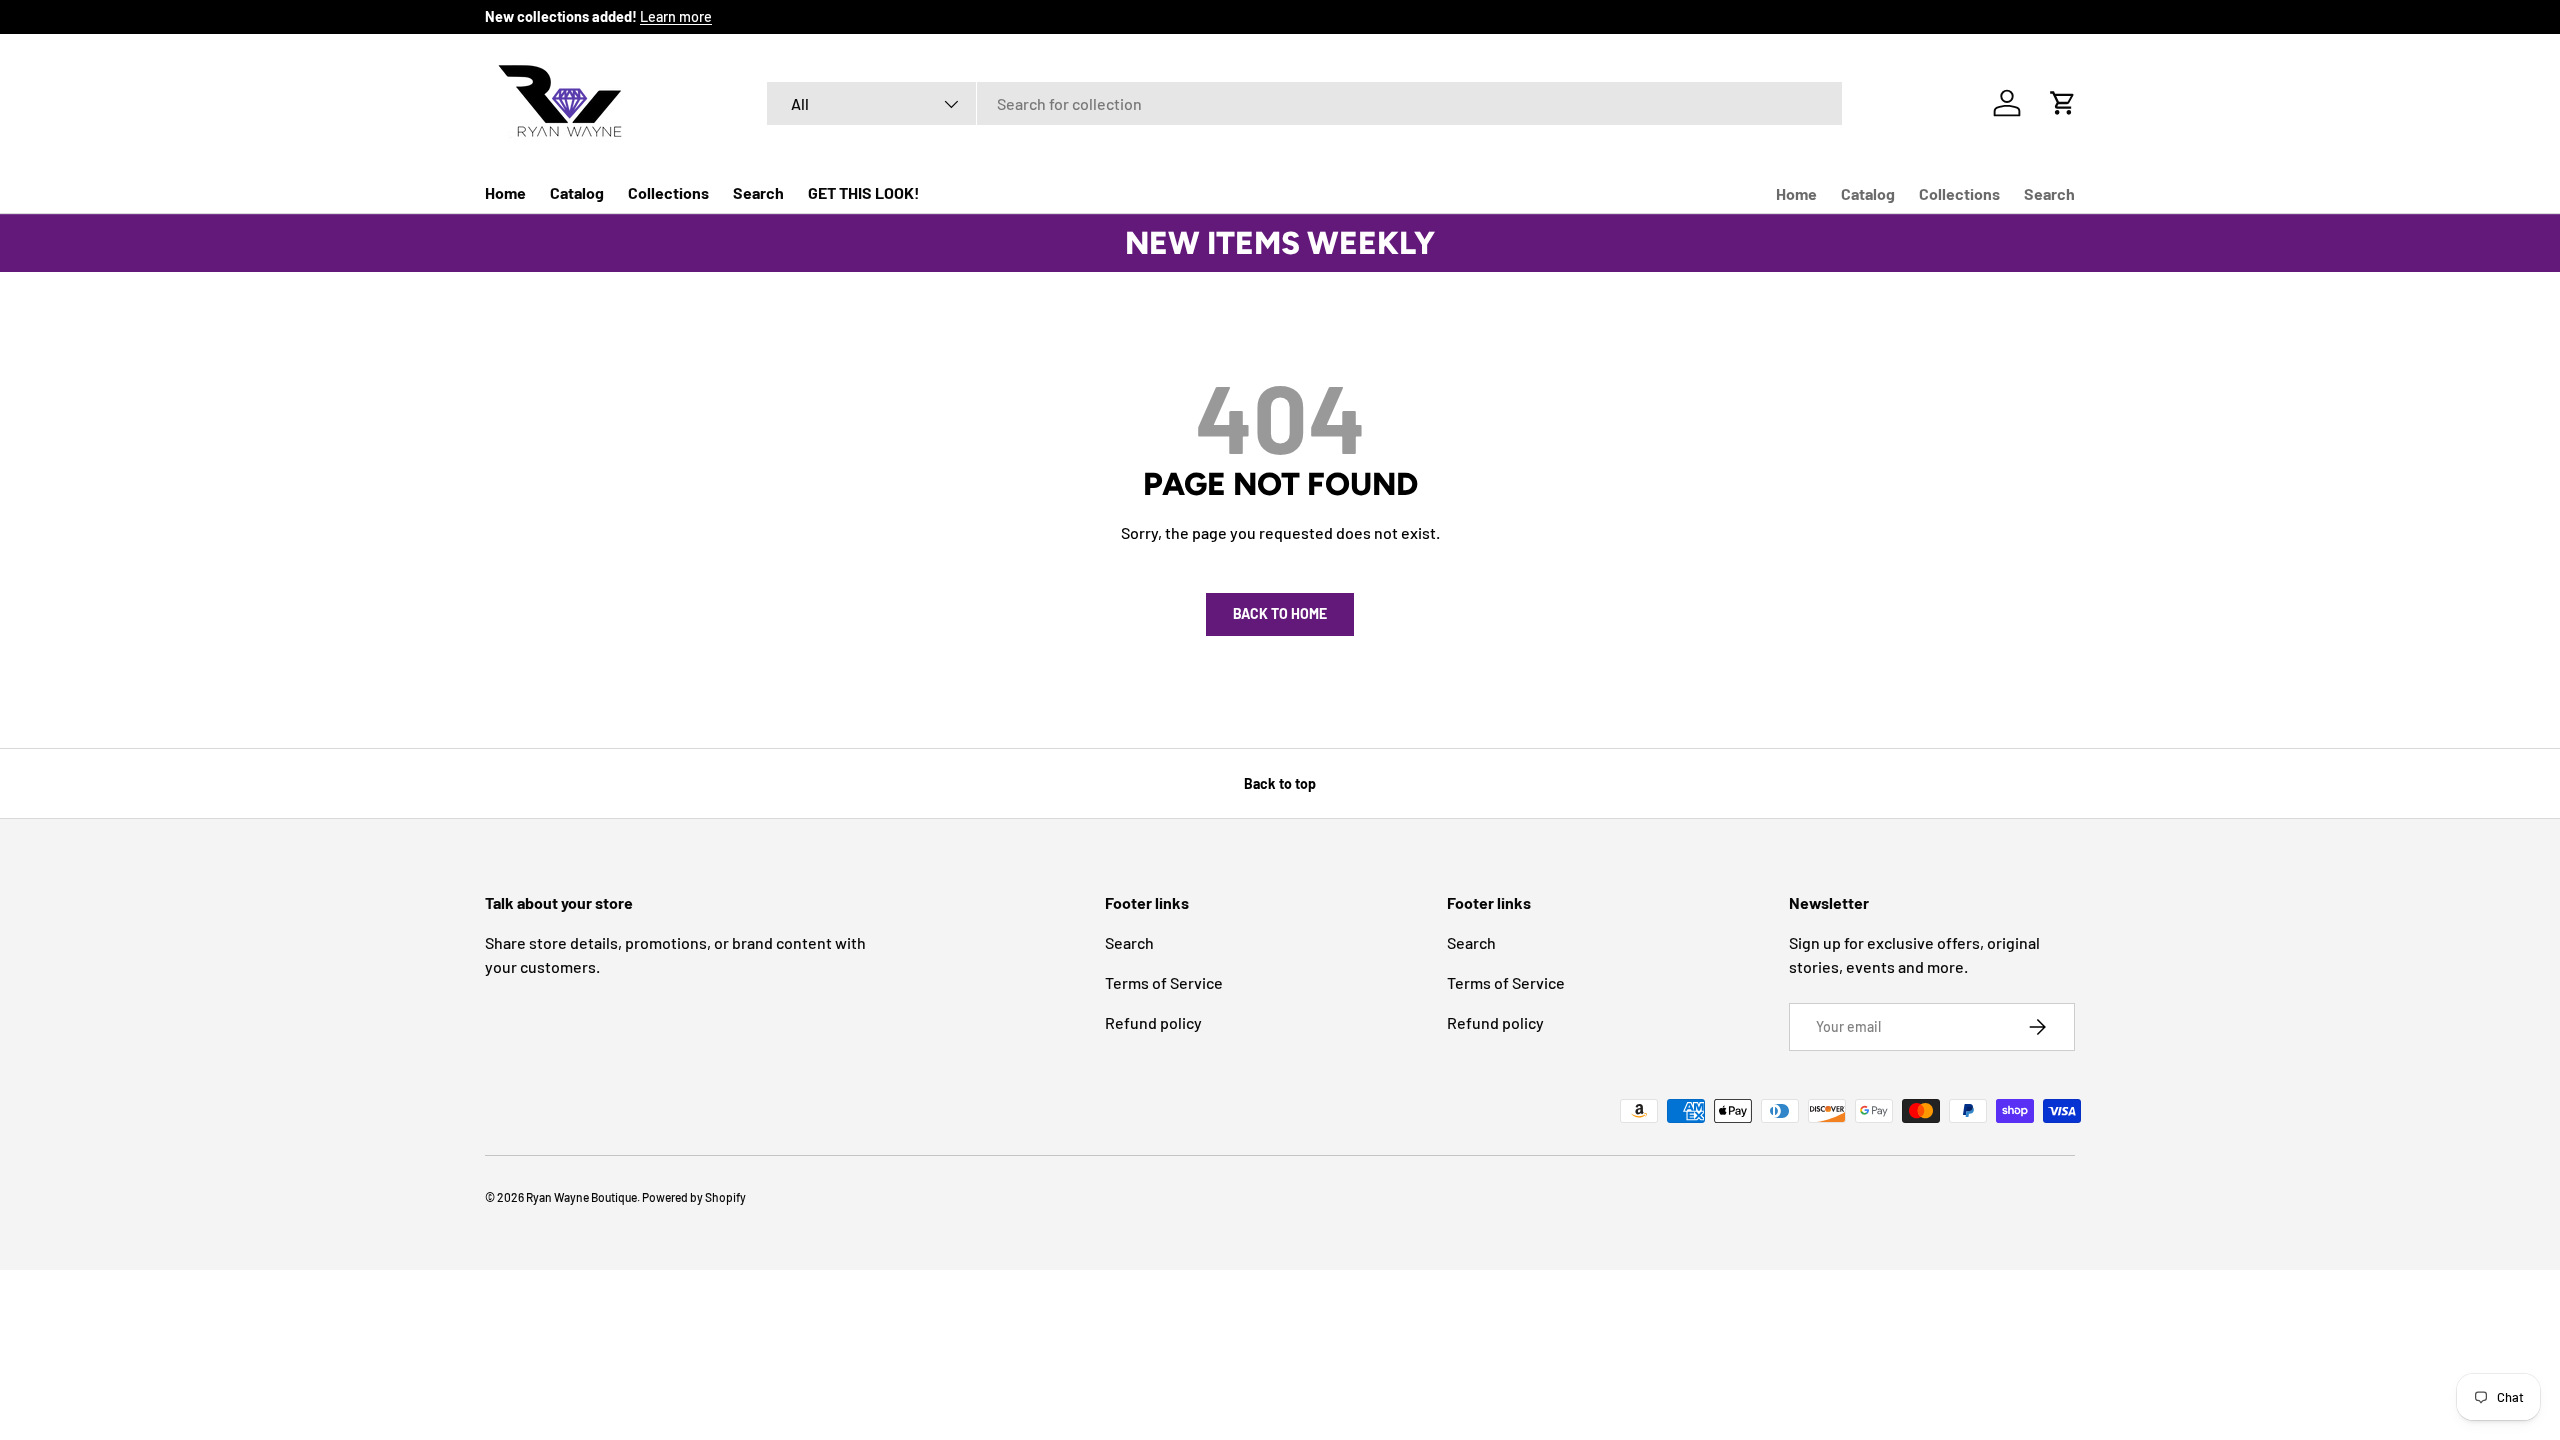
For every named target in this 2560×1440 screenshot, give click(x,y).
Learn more (676, 16)
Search (758, 192)
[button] (2063, 103)
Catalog (577, 192)
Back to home (1280, 613)
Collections (668, 192)
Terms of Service (1164, 982)
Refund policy (1153, 1022)
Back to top (1280, 783)
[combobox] (1304, 103)
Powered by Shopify (694, 1197)
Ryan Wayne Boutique (581, 1197)
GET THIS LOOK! (864, 192)
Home (505, 192)
